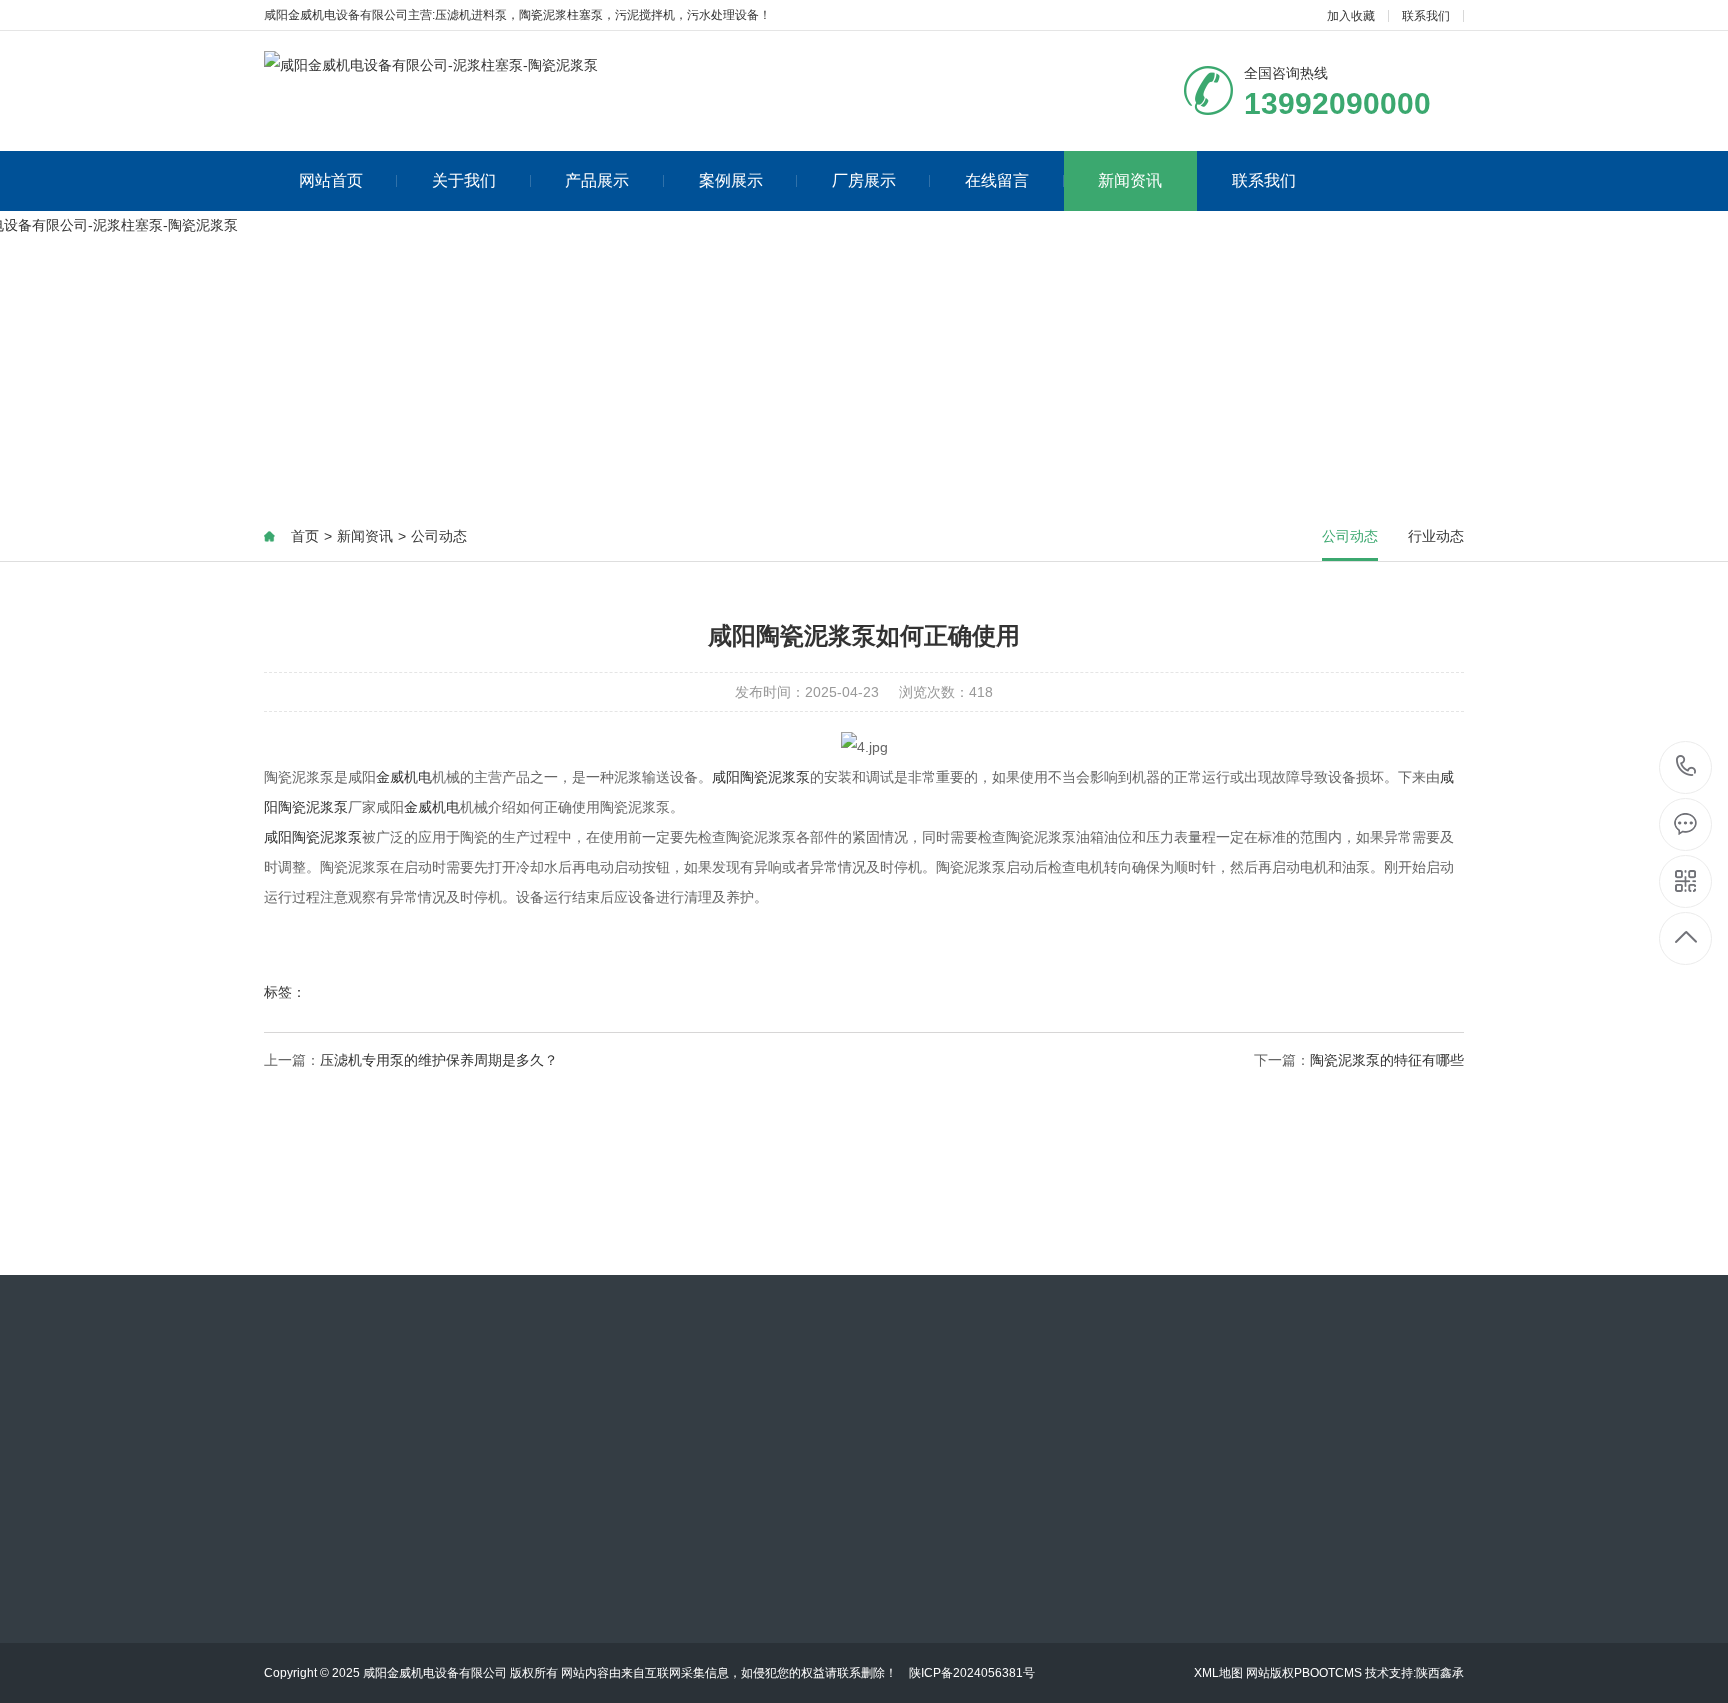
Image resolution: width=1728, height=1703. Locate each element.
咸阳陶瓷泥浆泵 (761, 777)
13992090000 (1686, 767)
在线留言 (997, 180)
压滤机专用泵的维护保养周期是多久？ (439, 1060)
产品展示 (597, 180)
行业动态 (1436, 536)
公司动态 (439, 536)
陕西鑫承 (1440, 1673)
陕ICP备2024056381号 (972, 1673)
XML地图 (1218, 1673)
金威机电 (404, 777)
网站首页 (331, 180)
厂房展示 (864, 180)
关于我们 (464, 180)
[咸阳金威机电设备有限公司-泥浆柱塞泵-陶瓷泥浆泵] (431, 65)
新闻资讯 (1130, 180)
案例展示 (731, 180)
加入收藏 (1351, 16)
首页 (305, 536)
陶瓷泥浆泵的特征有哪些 (1387, 1060)
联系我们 (1426, 16)
